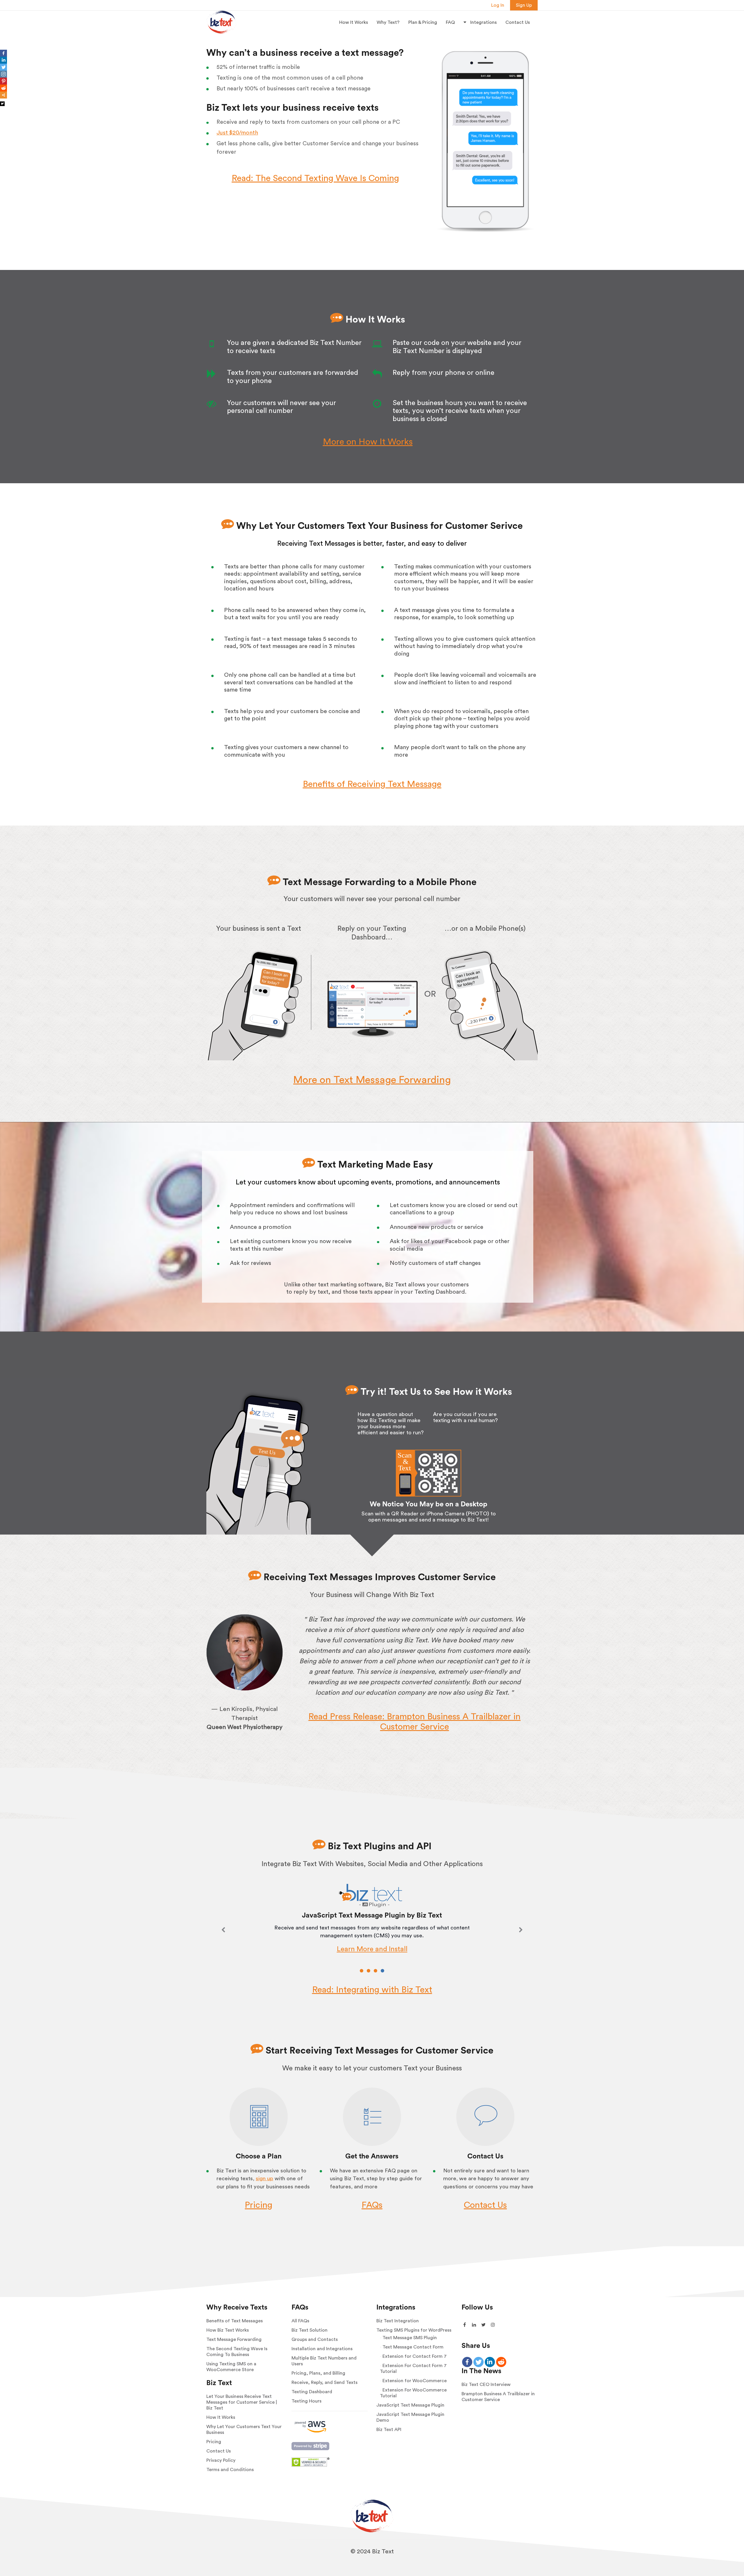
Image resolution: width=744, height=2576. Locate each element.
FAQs (372, 2205)
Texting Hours (306, 2401)
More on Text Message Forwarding (372, 1080)
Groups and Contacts (315, 2339)
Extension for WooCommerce (415, 2381)
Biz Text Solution (310, 2330)
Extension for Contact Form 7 (415, 2356)
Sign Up (524, 5)
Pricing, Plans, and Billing (318, 2373)
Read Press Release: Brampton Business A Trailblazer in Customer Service (414, 1722)
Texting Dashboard (312, 2392)
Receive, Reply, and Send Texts (324, 2382)
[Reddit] (3, 88)
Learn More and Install (372, 1949)
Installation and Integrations (322, 2349)
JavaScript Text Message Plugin (410, 2405)
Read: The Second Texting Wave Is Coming (315, 178)
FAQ (450, 22)
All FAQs (300, 2321)
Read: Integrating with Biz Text (372, 1990)
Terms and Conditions (230, 2470)
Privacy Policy (221, 2460)
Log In (498, 5)
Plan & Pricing (423, 22)
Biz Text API (389, 2430)
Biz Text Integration (398, 2321)
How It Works (354, 22)
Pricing (259, 2205)
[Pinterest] (3, 81)
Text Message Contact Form (413, 2347)
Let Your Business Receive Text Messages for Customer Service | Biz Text (242, 2402)
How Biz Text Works (228, 2330)
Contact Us (518, 22)
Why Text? (388, 22)
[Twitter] (3, 67)
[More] (3, 95)
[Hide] (2, 104)
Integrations (483, 22)
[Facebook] (3, 53)
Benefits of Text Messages (235, 2321)
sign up (264, 2179)
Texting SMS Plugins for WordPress (414, 2330)
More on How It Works (368, 442)
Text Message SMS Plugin (410, 2338)
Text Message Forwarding (234, 2339)
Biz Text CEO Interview (486, 2385)
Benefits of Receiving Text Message (372, 784)
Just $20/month (237, 133)
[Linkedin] (3, 60)
